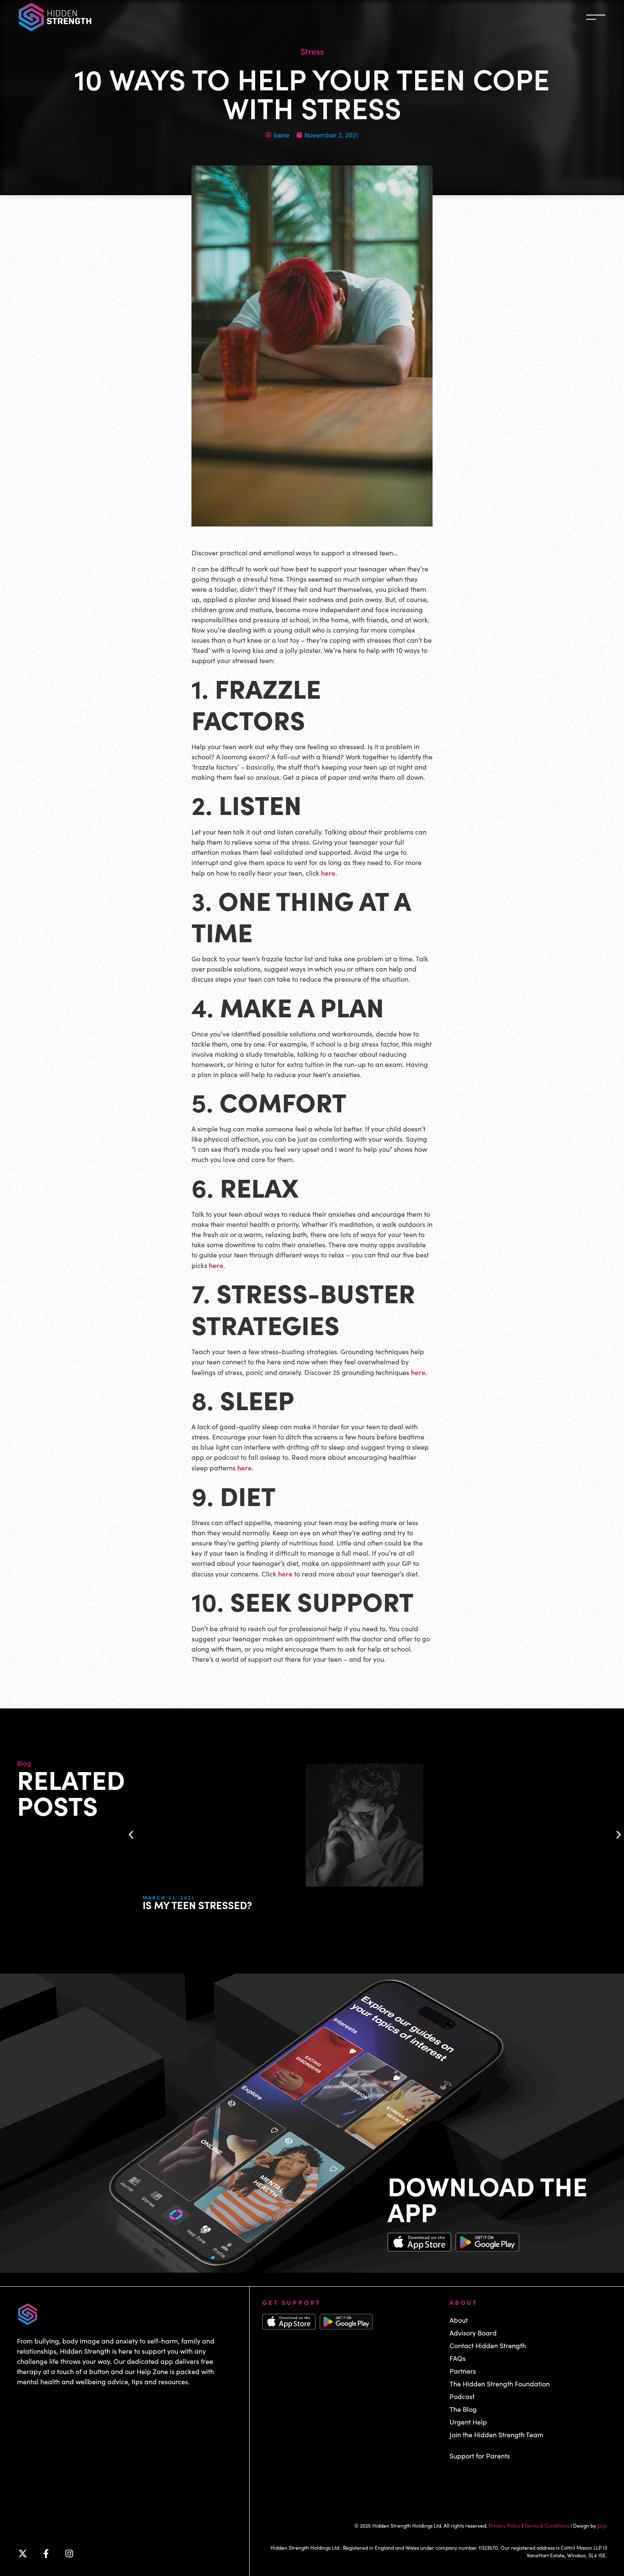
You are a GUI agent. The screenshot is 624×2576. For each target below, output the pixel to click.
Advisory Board (473, 2333)
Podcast (462, 2396)
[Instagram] (69, 2554)
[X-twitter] (22, 2554)
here (328, 873)
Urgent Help (468, 2422)
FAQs (458, 2358)
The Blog (463, 2409)
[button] (131, 1835)
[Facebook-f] (46, 2554)
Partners (463, 2371)
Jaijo (602, 2526)
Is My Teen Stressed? (197, 1905)
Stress (312, 51)
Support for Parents (480, 2456)
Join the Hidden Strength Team (496, 2435)
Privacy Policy (505, 2526)
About (459, 2320)
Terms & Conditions (547, 2526)
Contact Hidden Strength (488, 2345)
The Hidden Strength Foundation (500, 2384)
